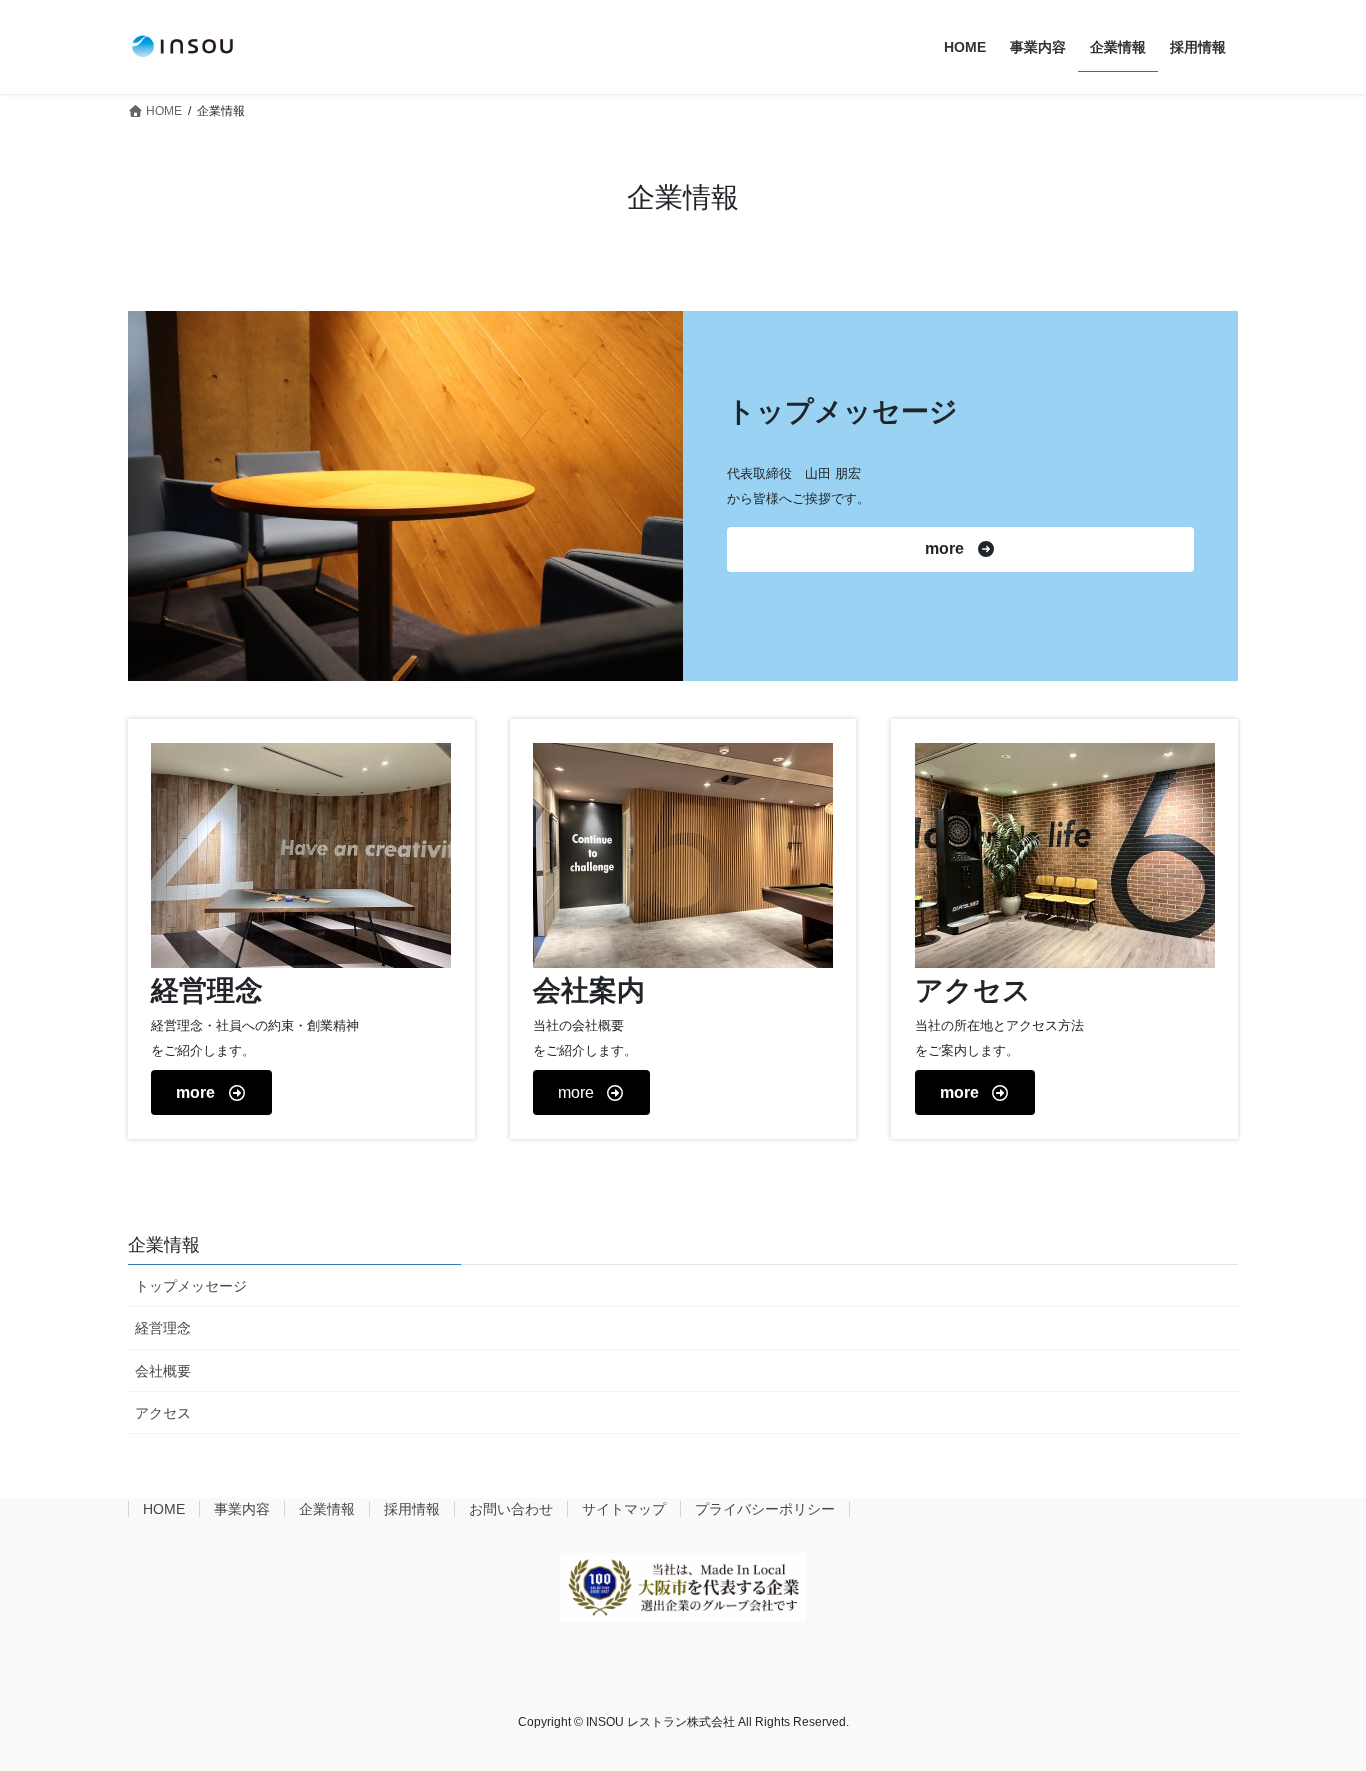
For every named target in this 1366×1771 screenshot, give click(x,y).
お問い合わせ (511, 1509)
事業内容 (242, 1509)
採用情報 (412, 1509)
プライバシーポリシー (765, 1509)
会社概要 (163, 1371)
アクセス (163, 1413)
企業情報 (164, 1245)
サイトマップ (624, 1509)
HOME (164, 1509)
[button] (960, 549)
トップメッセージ (191, 1286)
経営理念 (163, 1328)
